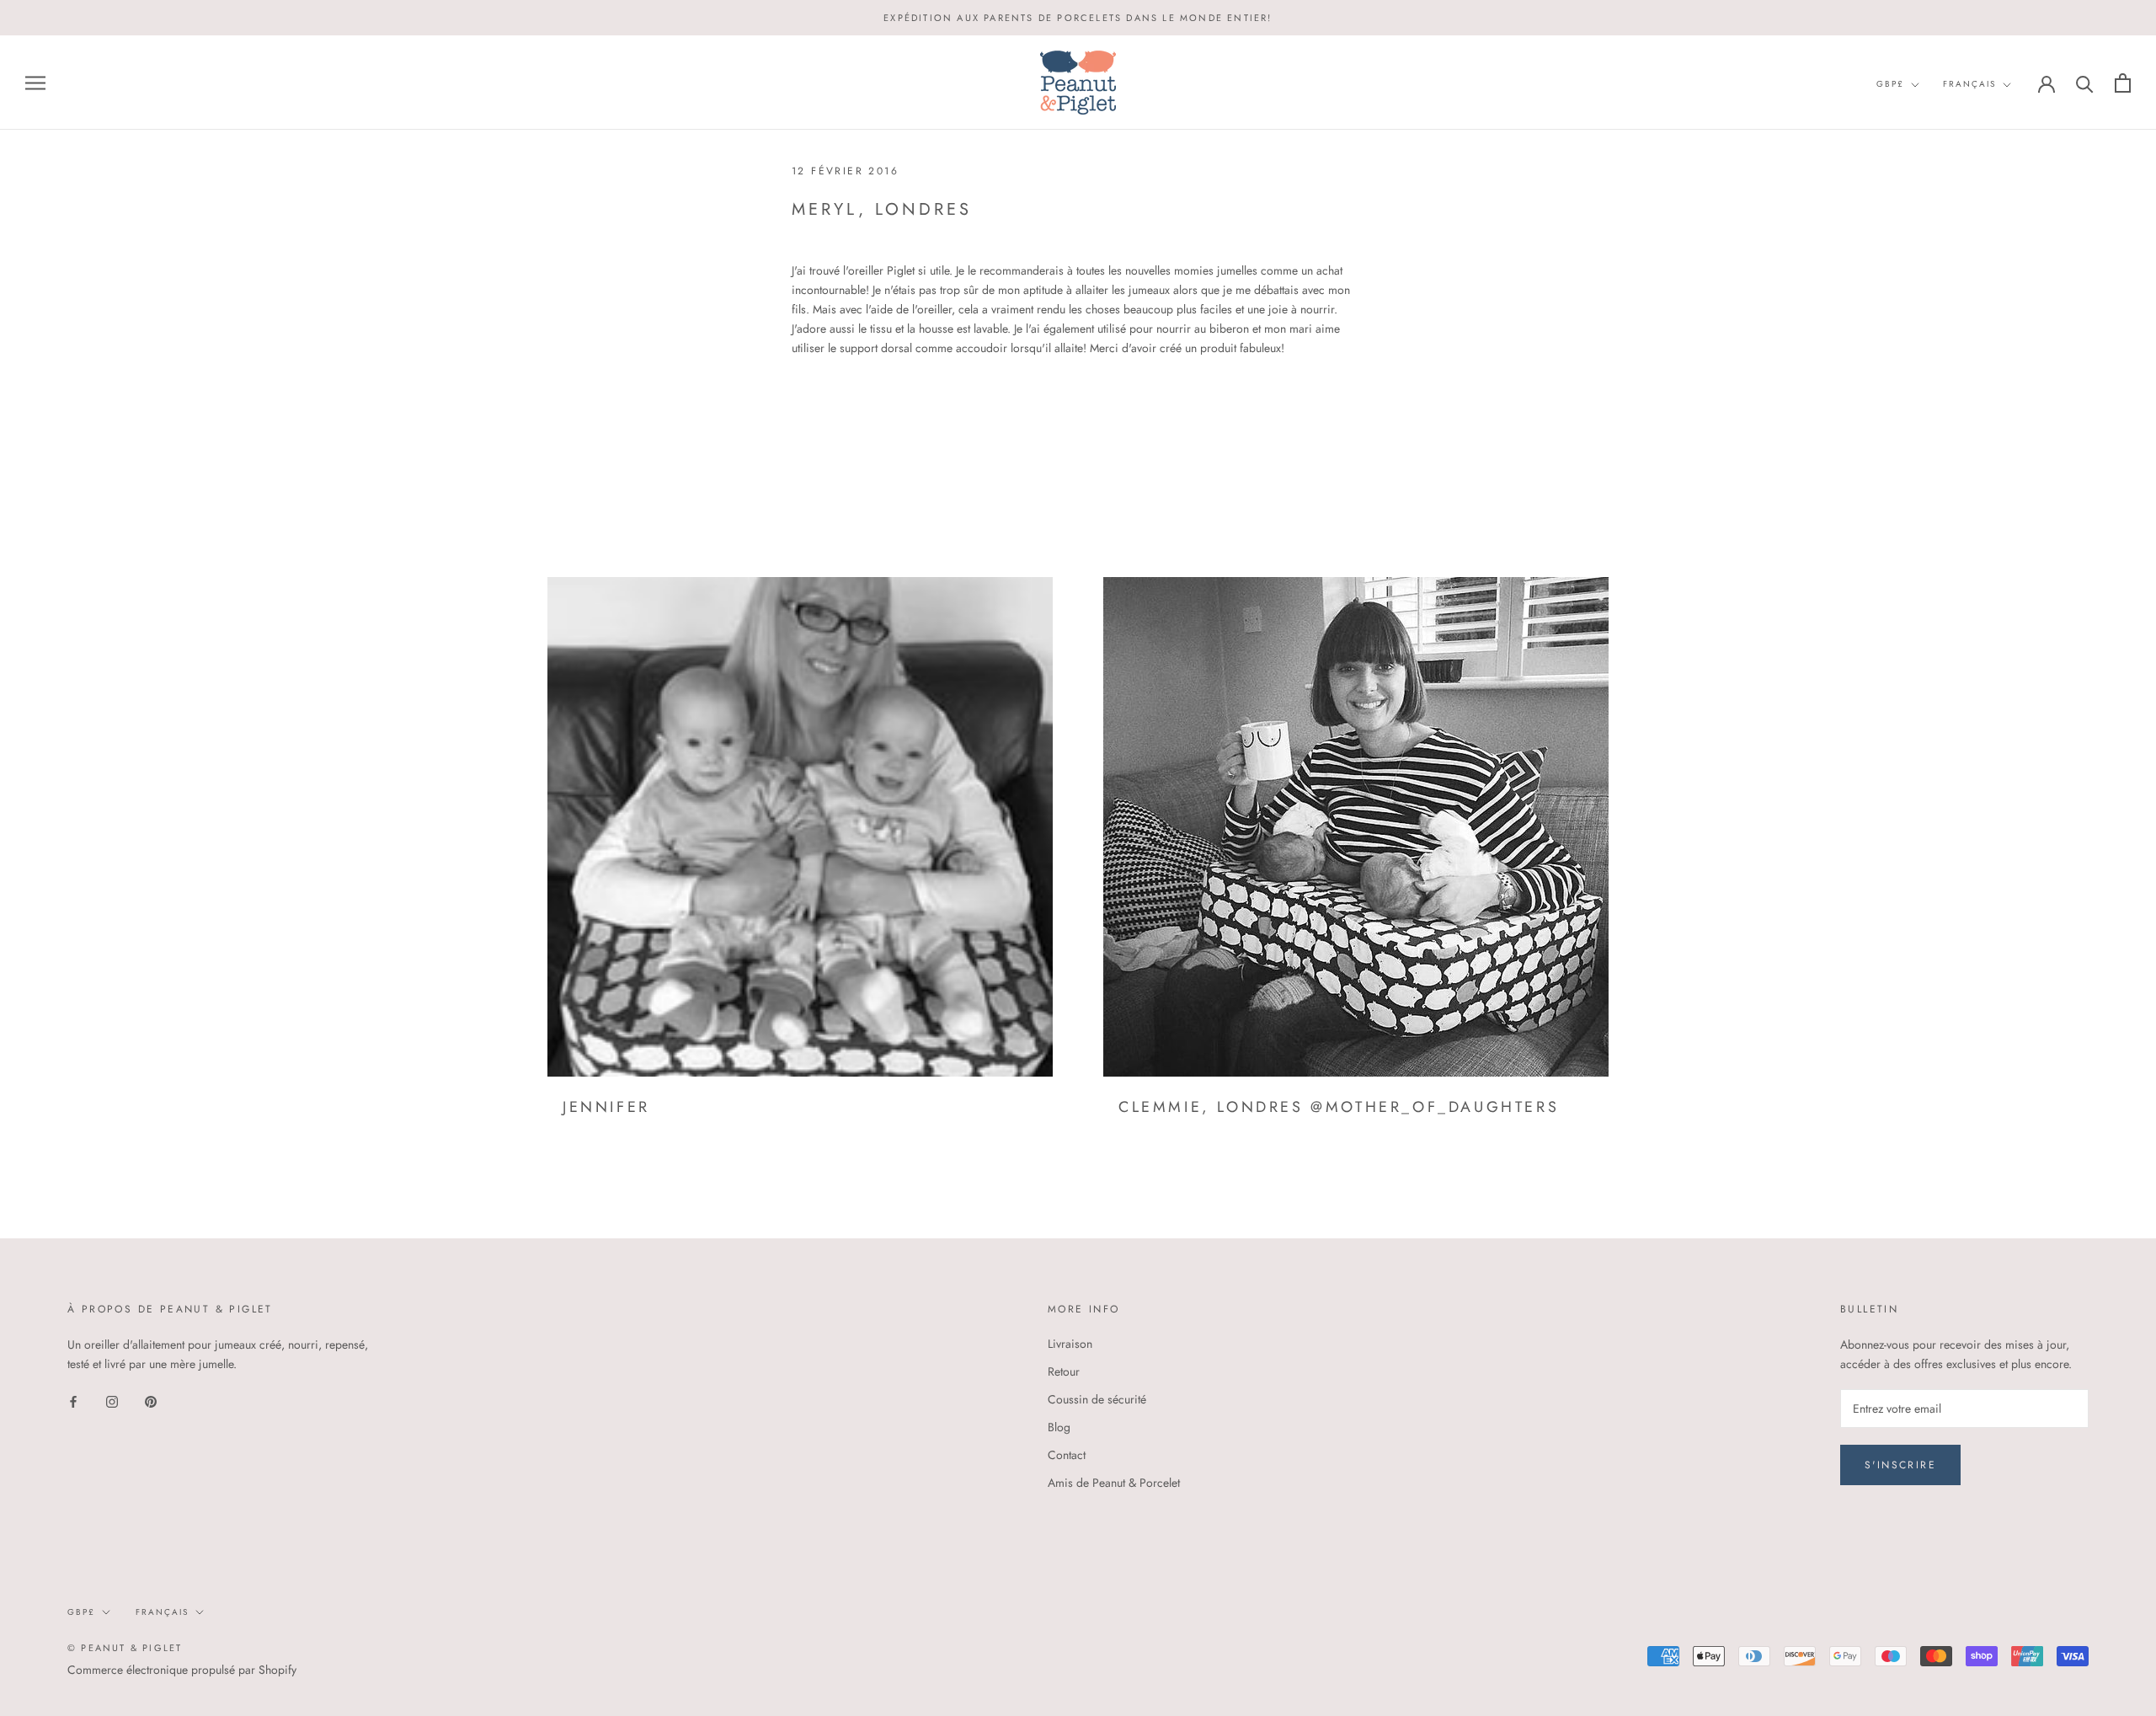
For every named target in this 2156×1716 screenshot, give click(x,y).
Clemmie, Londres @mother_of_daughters (1339, 1107)
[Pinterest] (151, 1401)
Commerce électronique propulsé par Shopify (182, 1670)
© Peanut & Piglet (125, 1648)
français (1969, 84)
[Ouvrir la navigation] (35, 83)
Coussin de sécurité (1097, 1399)
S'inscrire (1900, 1465)
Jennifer (606, 1107)
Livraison (1070, 1344)
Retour (1064, 1371)
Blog (1059, 1427)
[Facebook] (73, 1401)
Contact (1067, 1455)
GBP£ (1890, 84)
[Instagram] (112, 1401)
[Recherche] (2085, 83)
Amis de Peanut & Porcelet (1114, 1483)
